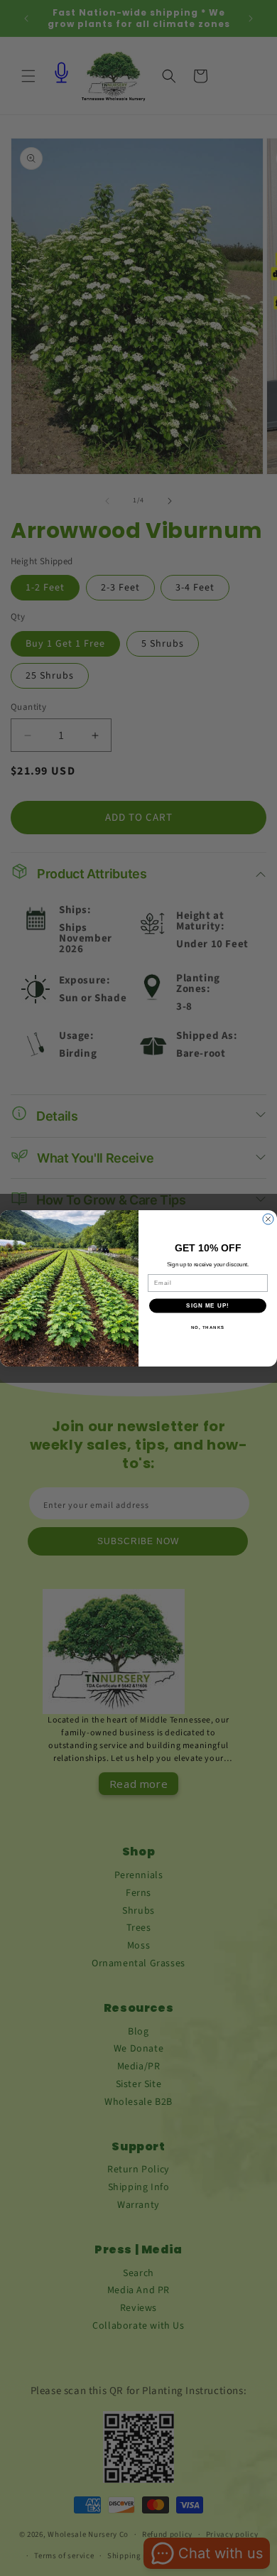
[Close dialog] (268, 1219)
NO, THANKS (208, 1327)
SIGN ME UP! (208, 1306)
